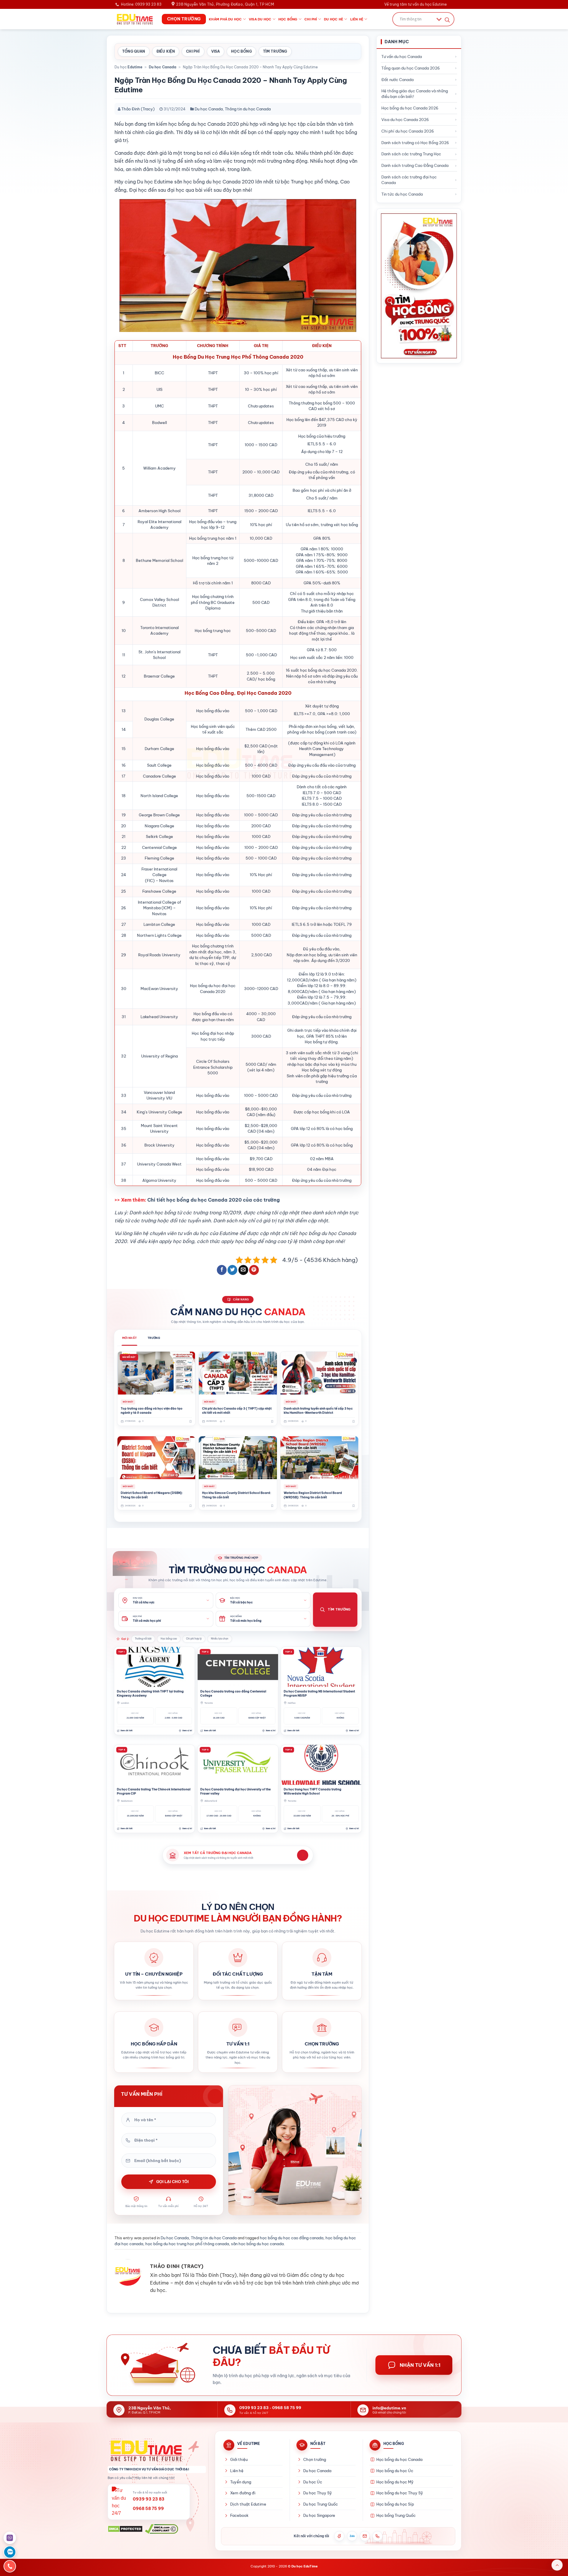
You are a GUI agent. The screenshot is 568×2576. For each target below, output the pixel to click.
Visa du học (260, 19)
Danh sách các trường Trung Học (411, 154)
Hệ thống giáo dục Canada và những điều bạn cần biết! (415, 94)
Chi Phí (193, 51)
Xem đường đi (243, 2493)
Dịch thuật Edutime (248, 2504)
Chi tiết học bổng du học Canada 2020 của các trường (214, 1200)
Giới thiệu (239, 2459)
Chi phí (311, 19)
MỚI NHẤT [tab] (129, 1338)
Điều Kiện (166, 51)
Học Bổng (241, 51)
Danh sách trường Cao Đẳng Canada (415, 165)
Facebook (239, 2515)
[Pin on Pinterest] (254, 1270)
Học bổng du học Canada (399, 2459)
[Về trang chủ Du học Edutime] (157, 2451)
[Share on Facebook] (222, 1270)
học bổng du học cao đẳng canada (292, 2238)
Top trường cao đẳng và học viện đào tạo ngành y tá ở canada (152, 1411)
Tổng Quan (134, 51)
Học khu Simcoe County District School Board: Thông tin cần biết (237, 1495)
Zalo (352, 2536)
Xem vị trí (187, 1731)
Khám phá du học (225, 19)
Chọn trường (315, 2459)
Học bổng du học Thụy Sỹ (400, 2493)
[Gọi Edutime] (377, 2536)
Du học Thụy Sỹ (318, 2493)
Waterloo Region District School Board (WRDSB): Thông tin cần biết (313, 1495)
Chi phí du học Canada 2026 (408, 131)
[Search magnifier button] (447, 20)
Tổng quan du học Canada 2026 (411, 68)
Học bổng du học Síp (395, 2504)
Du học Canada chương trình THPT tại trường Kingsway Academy (150, 1694)
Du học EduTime (305, 2566)
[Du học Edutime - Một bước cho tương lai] (134, 19)
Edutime (135, 67)
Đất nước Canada (397, 80)
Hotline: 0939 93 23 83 (141, 4)
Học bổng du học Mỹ (395, 2482)
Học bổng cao (169, 1639)
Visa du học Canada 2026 (405, 120)
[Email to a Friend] (243, 1270)
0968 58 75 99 (287, 2408)
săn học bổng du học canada (257, 2244)
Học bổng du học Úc (395, 2471)
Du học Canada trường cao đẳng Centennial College (233, 1694)
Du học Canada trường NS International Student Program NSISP (319, 1694)
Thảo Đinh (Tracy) (138, 109)
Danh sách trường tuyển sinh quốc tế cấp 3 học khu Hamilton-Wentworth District (318, 1411)
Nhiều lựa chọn (220, 1639)
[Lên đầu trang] (557, 2565)
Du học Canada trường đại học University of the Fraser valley (235, 1791)
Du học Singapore (319, 2515)
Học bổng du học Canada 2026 (410, 108)
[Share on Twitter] (232, 1270)
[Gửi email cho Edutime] (365, 2536)
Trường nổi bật (143, 1639)
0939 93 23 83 (254, 2408)
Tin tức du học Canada (402, 194)
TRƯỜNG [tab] (154, 1338)
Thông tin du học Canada (248, 109)
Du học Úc (313, 2482)
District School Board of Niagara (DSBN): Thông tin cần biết (152, 1495)
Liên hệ (357, 19)
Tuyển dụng (241, 2482)
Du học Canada (163, 67)
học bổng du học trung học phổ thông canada (187, 2244)
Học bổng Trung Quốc (396, 2515)
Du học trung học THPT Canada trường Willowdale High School (313, 1791)
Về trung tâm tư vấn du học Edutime (415, 4)
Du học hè (334, 19)
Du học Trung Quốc (321, 2504)
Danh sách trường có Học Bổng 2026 (415, 143)
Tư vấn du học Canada (402, 57)
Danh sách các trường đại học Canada (409, 180)
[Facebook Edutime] (339, 2536)
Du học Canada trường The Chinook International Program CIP (154, 1791)
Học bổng (288, 19)
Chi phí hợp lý (194, 1639)
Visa (216, 51)
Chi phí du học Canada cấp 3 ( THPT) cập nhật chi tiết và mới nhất (237, 1411)
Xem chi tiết (126, 1731)
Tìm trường (275, 51)
